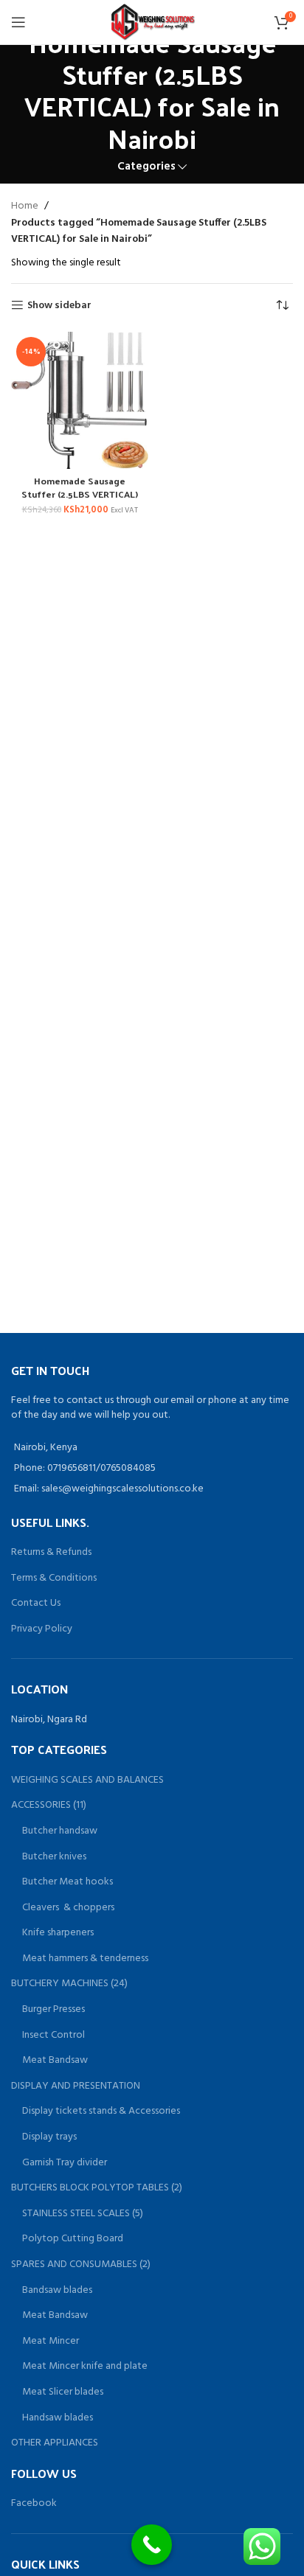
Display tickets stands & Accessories (101, 2112)
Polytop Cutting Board (73, 2239)
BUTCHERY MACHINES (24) (69, 1984)
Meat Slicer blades (63, 2392)
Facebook (34, 2503)
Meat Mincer (51, 2342)
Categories (146, 167)
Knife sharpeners (58, 1933)
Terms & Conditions (54, 1578)
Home (25, 206)
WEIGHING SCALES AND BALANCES (87, 1780)
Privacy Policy (42, 1629)
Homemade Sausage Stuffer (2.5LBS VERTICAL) (80, 487)
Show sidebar (59, 306)
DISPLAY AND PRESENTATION (76, 2086)
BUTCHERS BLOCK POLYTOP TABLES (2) (97, 2188)
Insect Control (53, 2036)
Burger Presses (53, 2010)
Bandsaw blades (57, 2291)
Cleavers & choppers (68, 1908)
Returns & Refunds (51, 1552)
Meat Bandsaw (55, 2061)
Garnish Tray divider (65, 2163)
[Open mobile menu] (18, 22)
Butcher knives (54, 1857)
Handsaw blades (58, 2418)
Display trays (49, 2137)
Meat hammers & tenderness (85, 1959)
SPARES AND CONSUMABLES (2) (81, 2265)
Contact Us (36, 1603)
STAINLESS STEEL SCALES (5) (83, 2214)
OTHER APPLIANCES (55, 2443)
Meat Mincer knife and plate (85, 2367)
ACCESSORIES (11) (49, 1806)
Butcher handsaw (60, 1831)
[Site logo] (152, 22)
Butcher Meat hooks (68, 1882)
